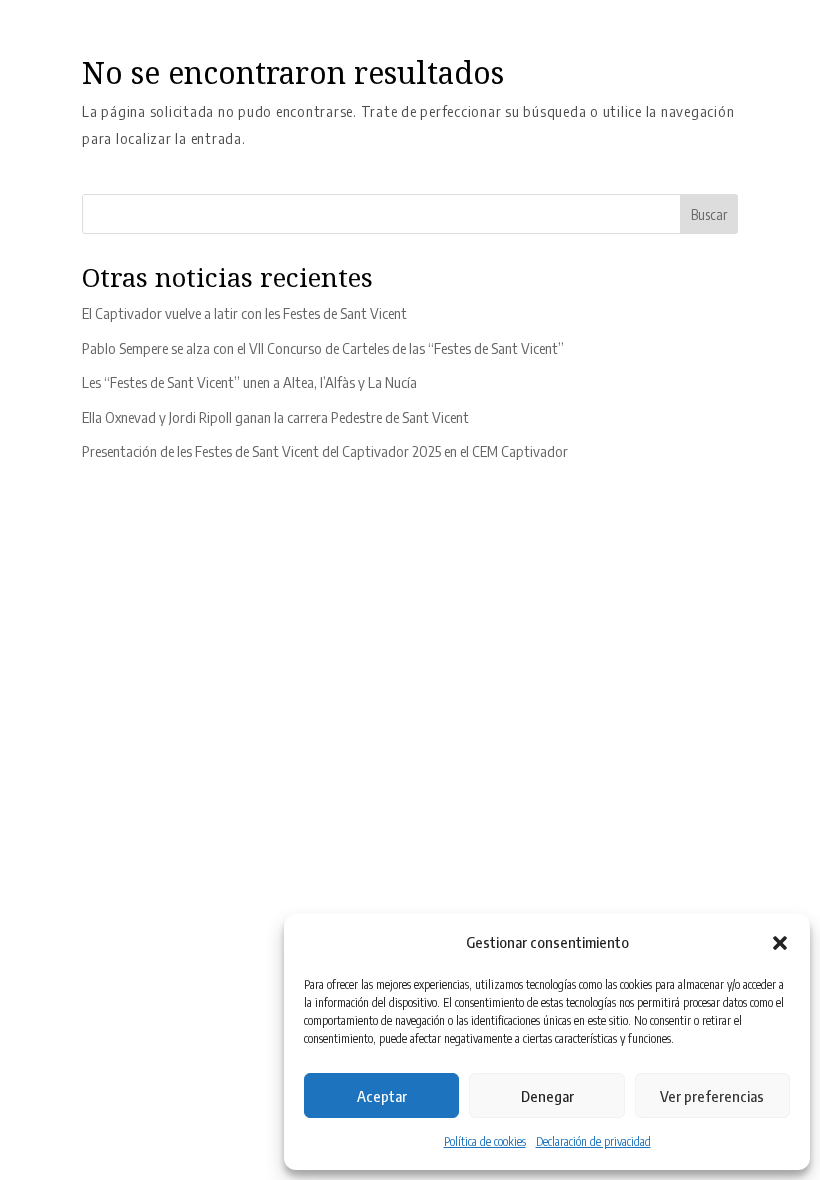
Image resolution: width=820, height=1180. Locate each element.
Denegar (547, 1096)
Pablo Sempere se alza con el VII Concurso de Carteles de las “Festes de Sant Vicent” (323, 348)
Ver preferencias (712, 1096)
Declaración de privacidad (593, 1141)
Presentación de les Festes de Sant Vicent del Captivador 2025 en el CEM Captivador (325, 451)
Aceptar (382, 1096)
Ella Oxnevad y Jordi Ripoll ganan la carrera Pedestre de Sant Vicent (275, 417)
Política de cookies (485, 1141)
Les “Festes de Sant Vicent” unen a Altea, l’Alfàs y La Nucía (249, 382)
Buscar (709, 214)
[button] (780, 943)
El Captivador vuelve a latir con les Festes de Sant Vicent (244, 313)
